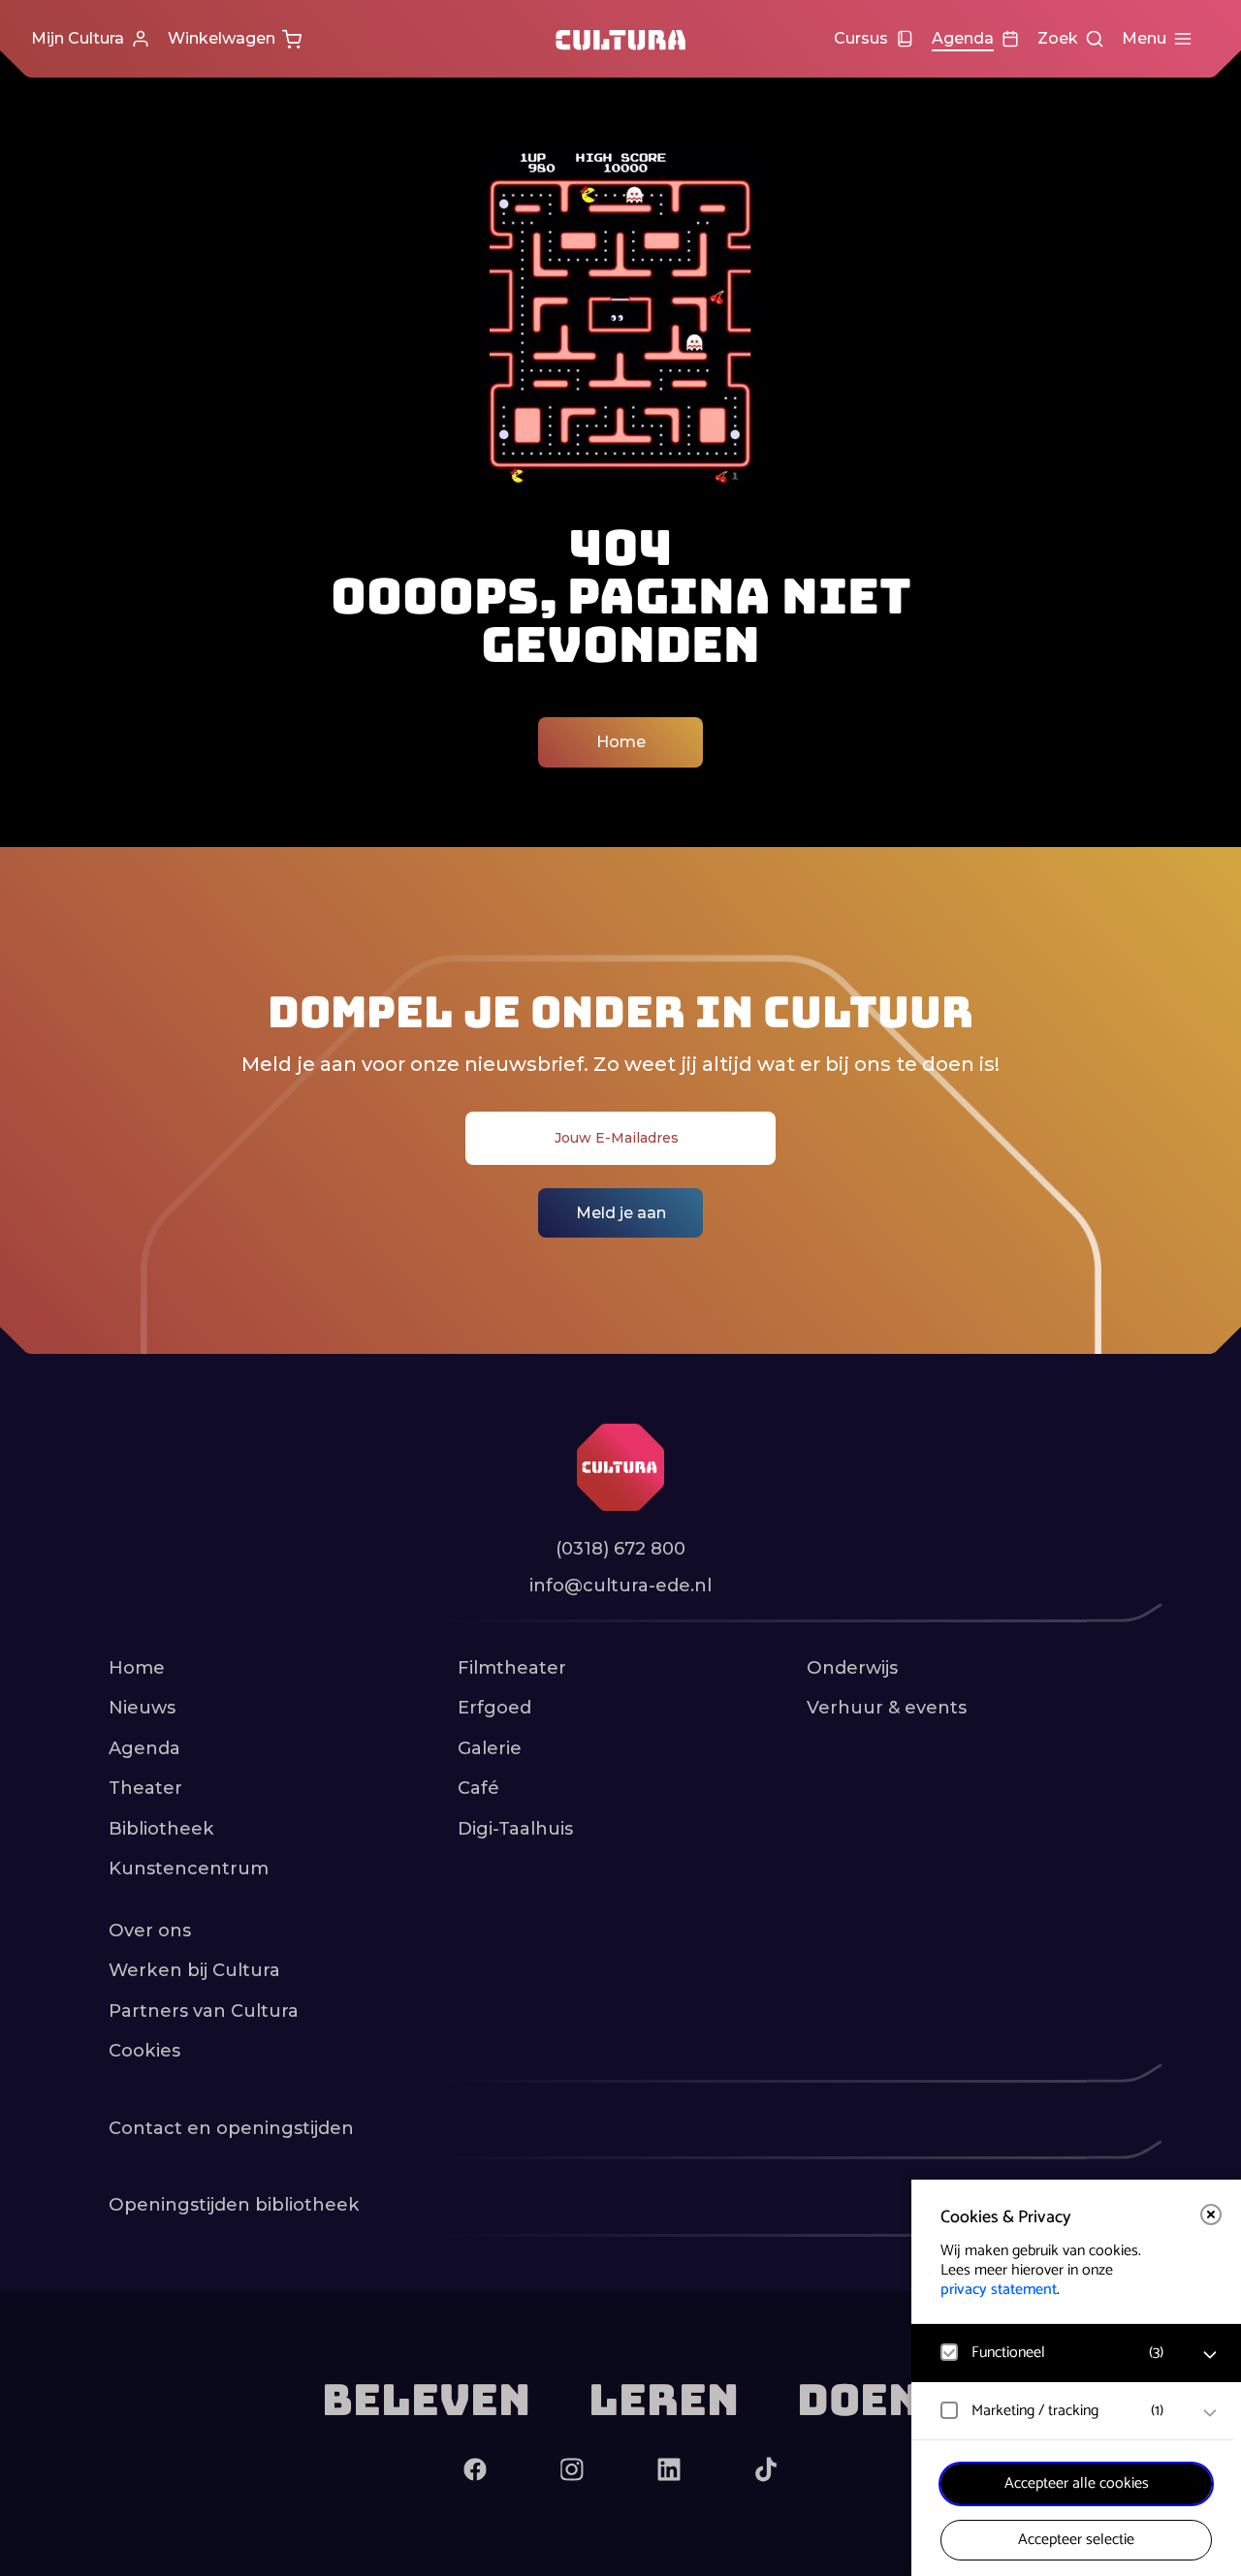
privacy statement (999, 2290)
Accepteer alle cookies (1077, 2483)
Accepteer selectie (1076, 2540)
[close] (1211, 2215)
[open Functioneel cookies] (1210, 2355)
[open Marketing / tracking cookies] (1210, 2413)
